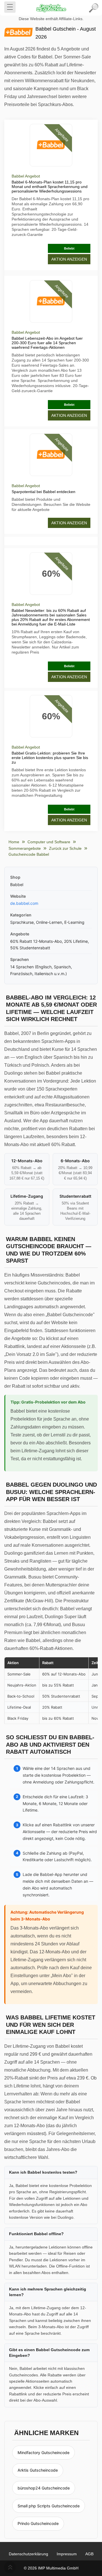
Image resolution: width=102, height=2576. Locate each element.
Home (14, 842)
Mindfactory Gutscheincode (43, 2453)
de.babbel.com (24, 903)
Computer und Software (49, 842)
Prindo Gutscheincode (38, 2523)
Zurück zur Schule (65, 848)
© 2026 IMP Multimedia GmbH (51, 2568)
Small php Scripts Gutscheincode (49, 2506)
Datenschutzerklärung (28, 2554)
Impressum (67, 2554)
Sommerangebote (25, 848)
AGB (89, 2554)
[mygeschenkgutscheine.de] (51, 8)
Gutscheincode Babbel (29, 854)
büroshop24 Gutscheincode (44, 2488)
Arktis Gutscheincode (38, 2470)
